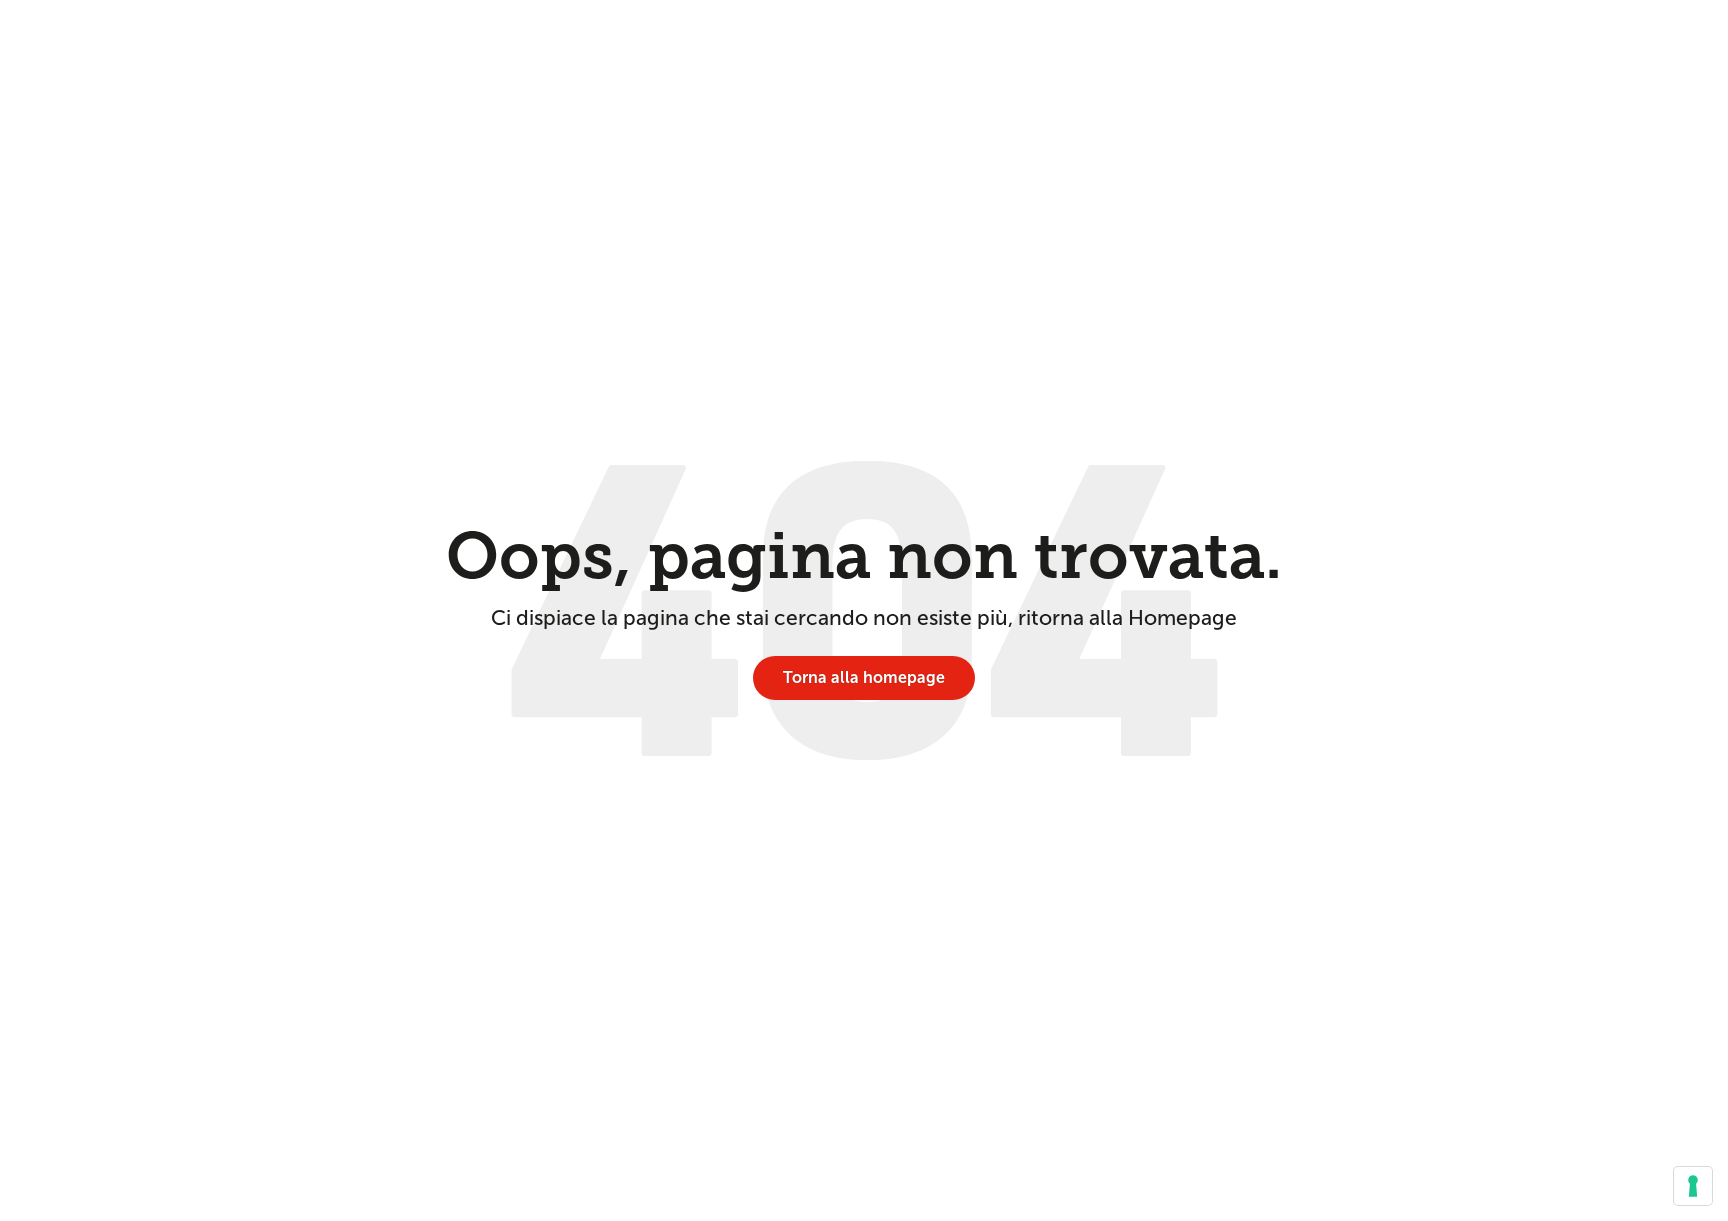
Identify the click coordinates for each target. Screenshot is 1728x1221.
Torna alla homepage (864, 677)
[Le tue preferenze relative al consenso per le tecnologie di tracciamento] (1693, 1186)
